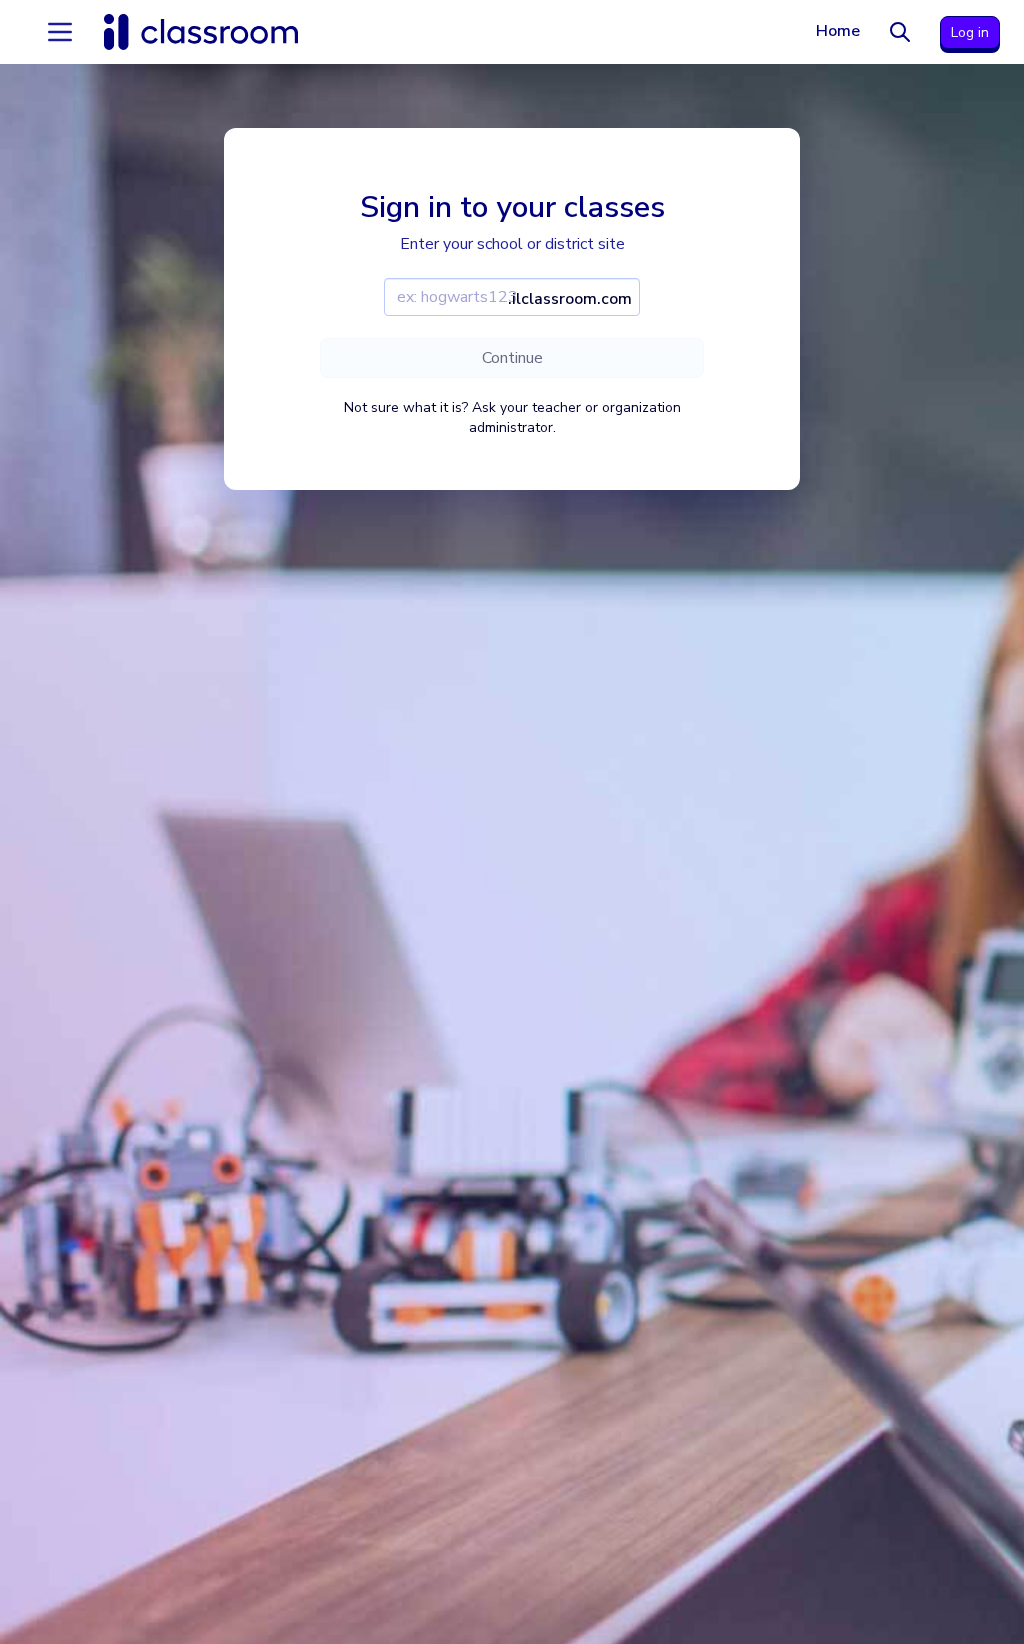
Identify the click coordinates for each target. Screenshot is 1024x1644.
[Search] (900, 32)
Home (838, 31)
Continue (512, 358)
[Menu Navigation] (60, 32)
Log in (970, 32)
